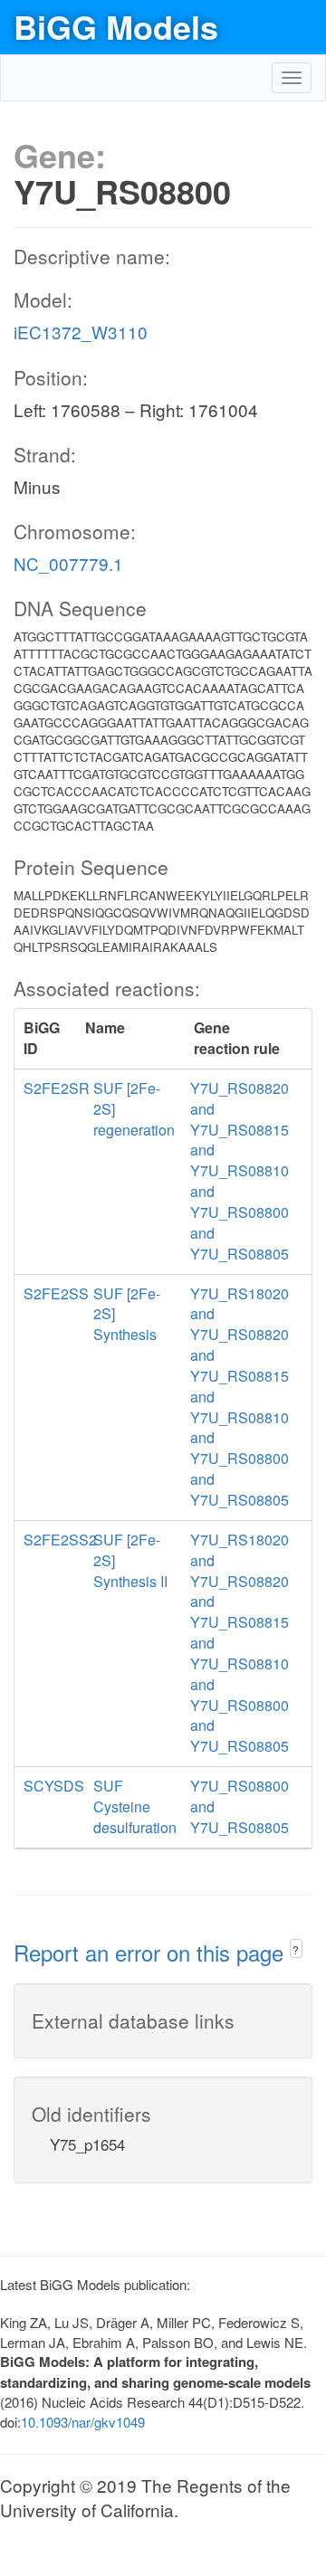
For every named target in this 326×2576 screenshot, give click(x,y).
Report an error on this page (152, 1952)
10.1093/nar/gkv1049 (83, 2422)
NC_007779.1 (68, 563)
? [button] (296, 1949)
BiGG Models (116, 26)
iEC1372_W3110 (81, 332)
